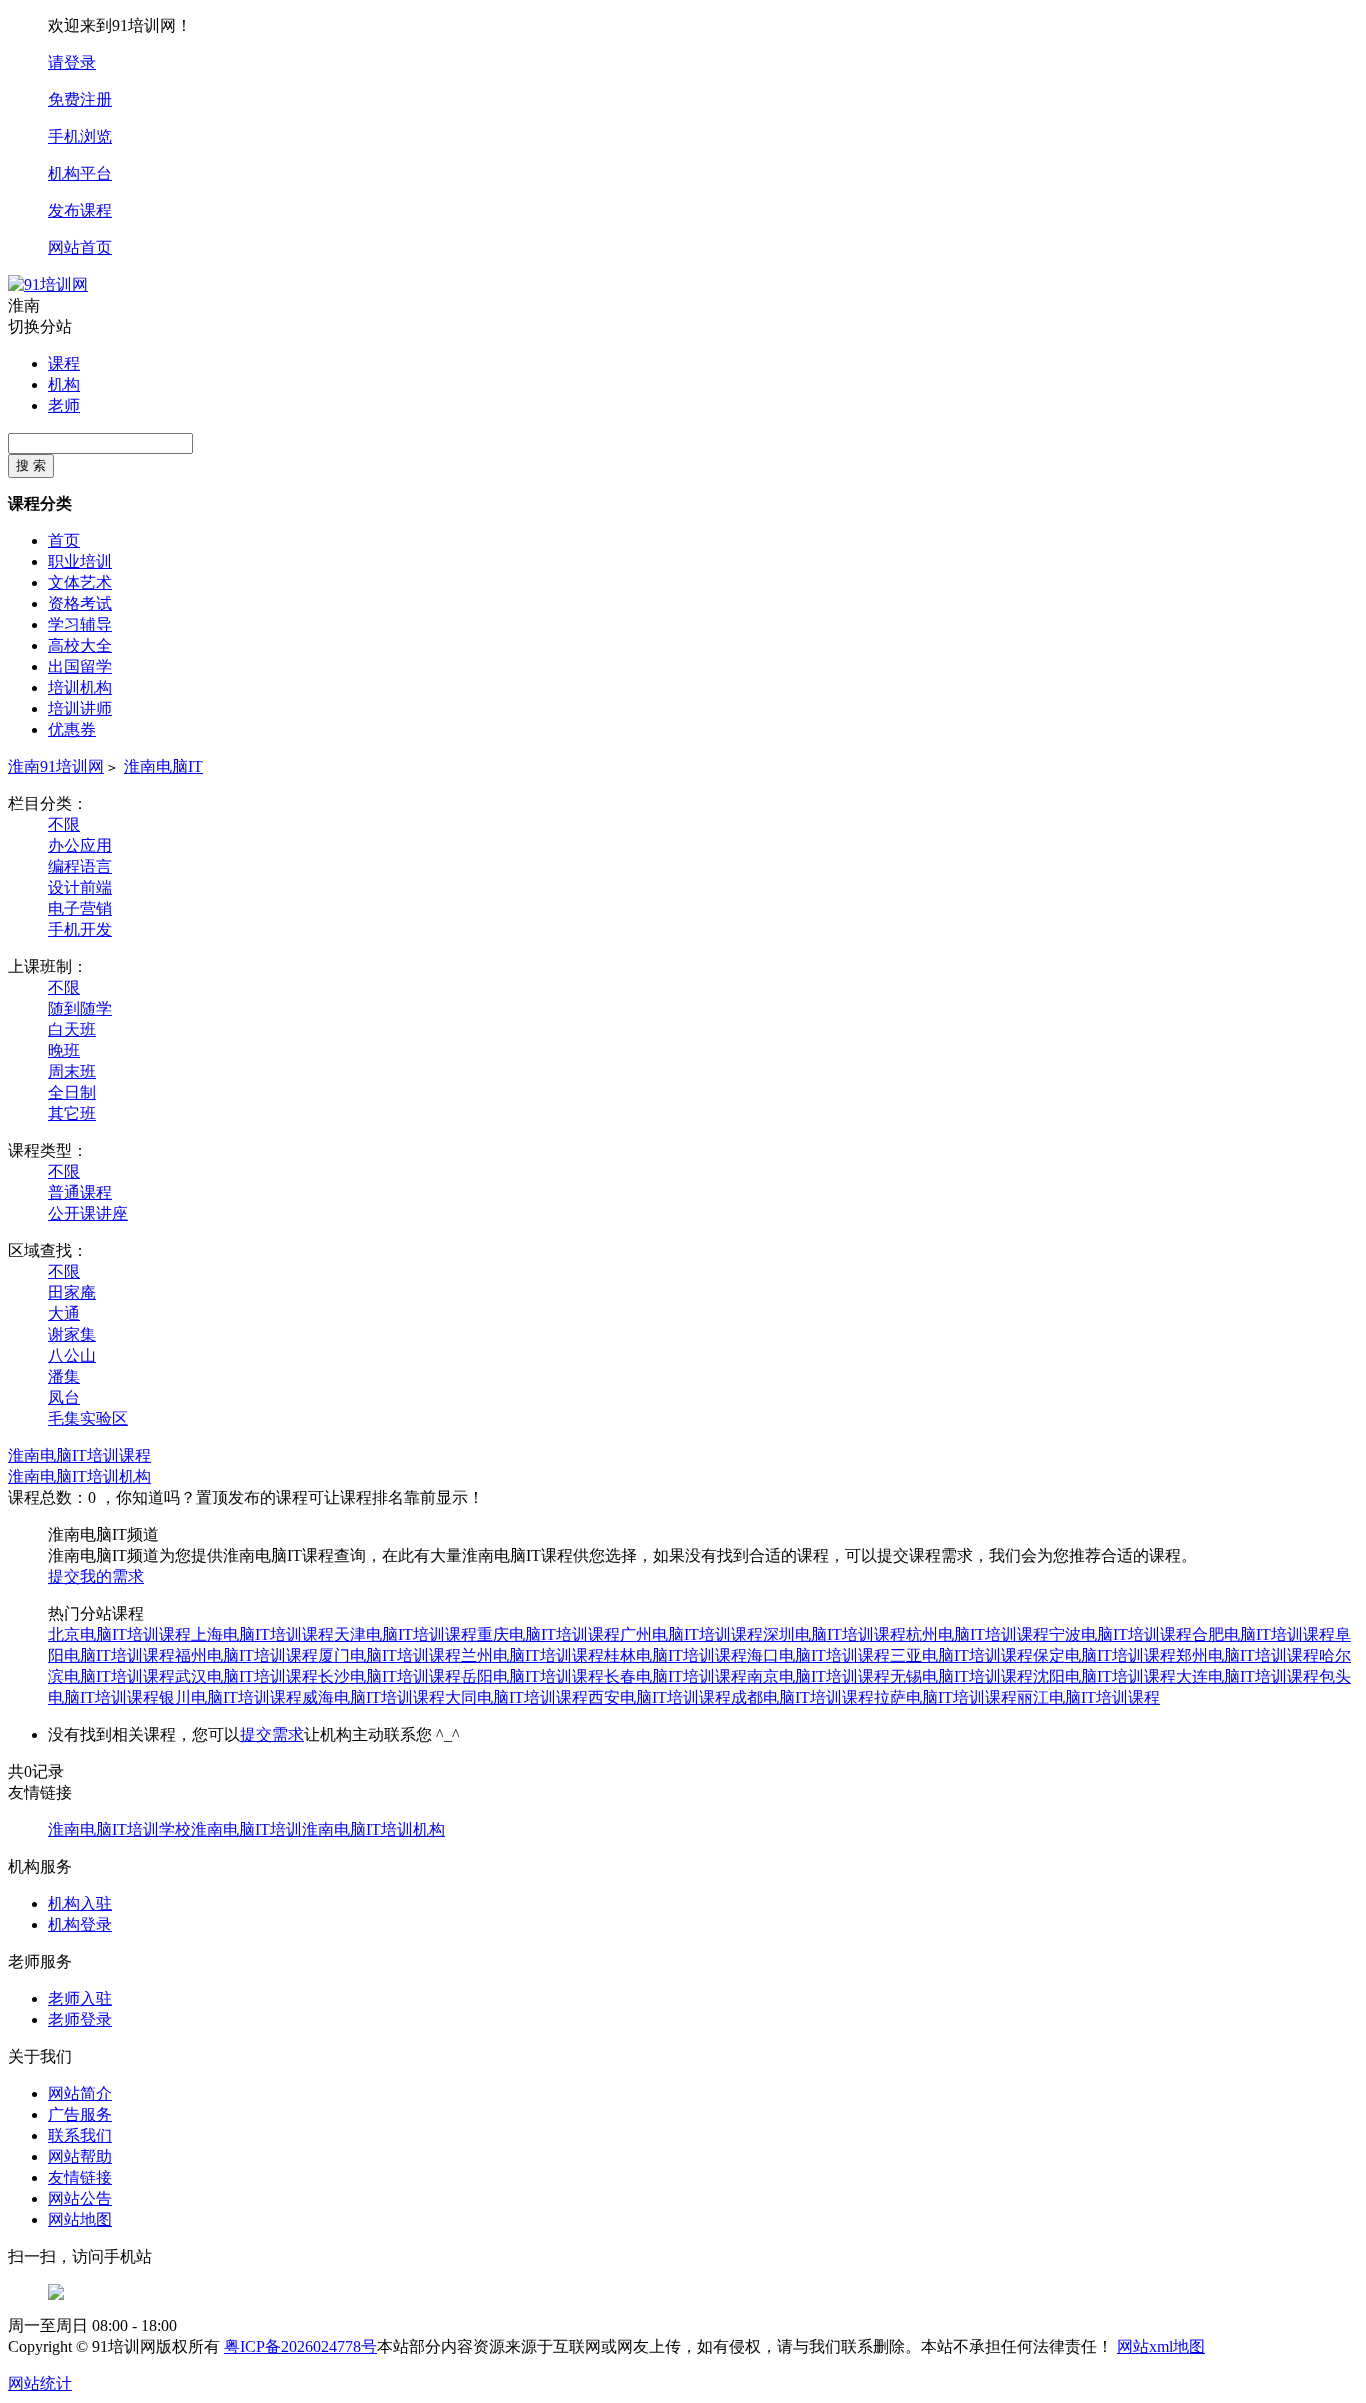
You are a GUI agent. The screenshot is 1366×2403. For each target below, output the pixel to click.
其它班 (72, 1113)
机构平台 (80, 173)
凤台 (64, 1397)
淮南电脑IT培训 (246, 1829)
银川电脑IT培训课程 (230, 1697)
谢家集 (72, 1334)
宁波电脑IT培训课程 (1120, 1634)
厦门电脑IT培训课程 (389, 1655)
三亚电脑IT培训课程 (961, 1655)
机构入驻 (80, 1903)
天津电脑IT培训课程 (405, 1634)
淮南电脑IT (163, 766)
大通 (64, 1313)
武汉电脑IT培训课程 (246, 1676)
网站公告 (80, 2198)
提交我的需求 (96, 1576)
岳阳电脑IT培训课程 (532, 1676)
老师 (64, 405)
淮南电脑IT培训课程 (79, 1455)
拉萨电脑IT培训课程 (945, 1697)
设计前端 (80, 887)
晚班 (64, 1050)
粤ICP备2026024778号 (300, 2346)
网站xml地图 (1161, 2346)
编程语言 (80, 866)
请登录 (72, 62)
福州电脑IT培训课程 (246, 1655)
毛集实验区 (88, 1418)
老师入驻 (80, 1998)
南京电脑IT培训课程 (818, 1676)
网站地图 (80, 2219)
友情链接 (80, 2177)
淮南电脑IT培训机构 (79, 1476)
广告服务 (80, 2114)
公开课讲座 (88, 1213)
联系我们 (80, 2135)
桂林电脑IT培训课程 (675, 1655)
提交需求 (272, 1734)
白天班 (72, 1029)
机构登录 (80, 1924)
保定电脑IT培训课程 (1104, 1655)
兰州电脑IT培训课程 (532, 1655)
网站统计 (40, 2383)
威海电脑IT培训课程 (373, 1697)
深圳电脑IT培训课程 (834, 1634)
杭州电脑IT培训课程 (977, 1634)
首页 (64, 540)
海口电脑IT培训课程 (818, 1655)
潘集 (64, 1376)
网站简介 (80, 2093)
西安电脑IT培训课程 (659, 1697)
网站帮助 (80, 2156)
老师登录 (80, 2019)
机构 (64, 384)
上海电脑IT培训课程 (262, 1634)
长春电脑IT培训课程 (675, 1676)
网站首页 (80, 247)
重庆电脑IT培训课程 (548, 1634)
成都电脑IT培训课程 (802, 1697)
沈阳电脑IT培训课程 (1104, 1676)
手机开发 (80, 929)
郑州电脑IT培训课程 (1247, 1655)
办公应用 (80, 845)
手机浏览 (80, 136)
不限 (64, 824)
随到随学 (80, 1008)
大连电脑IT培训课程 (1247, 1676)
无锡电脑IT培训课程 (961, 1676)
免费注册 (80, 99)
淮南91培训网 (56, 766)
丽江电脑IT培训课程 (1088, 1697)
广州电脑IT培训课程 (691, 1634)
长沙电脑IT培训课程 (389, 1676)
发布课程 (80, 210)
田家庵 (72, 1292)
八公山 (72, 1355)
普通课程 (80, 1192)
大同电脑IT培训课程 (516, 1697)
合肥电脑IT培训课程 (1263, 1634)
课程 (64, 363)
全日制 (72, 1092)
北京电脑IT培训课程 (119, 1634)
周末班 (72, 1071)
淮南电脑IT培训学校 (119, 1829)
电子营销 (80, 908)
